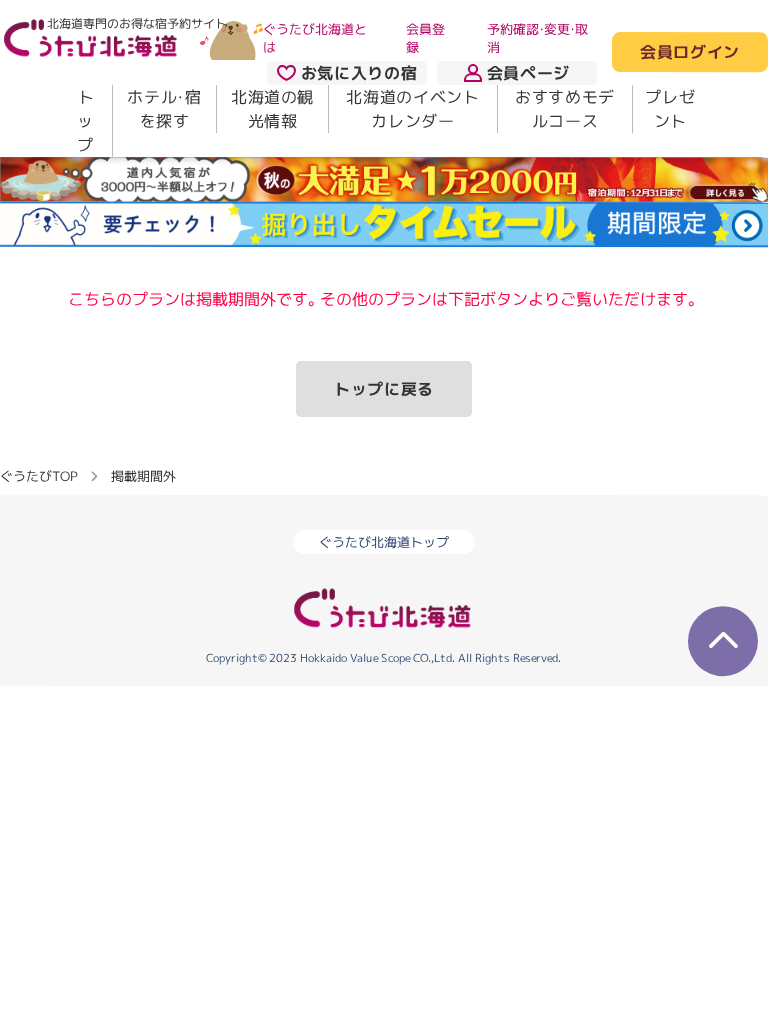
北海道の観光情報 (272, 109)
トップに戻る (384, 389)
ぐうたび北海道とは (315, 38)
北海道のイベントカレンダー (412, 109)
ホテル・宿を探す (164, 109)
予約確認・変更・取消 (537, 38)
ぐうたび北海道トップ (384, 542)
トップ (85, 121)
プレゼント (670, 109)
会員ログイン (690, 53)
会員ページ (528, 73)
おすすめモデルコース (565, 109)
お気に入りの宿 (359, 73)
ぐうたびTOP (38, 475)
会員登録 (425, 38)
